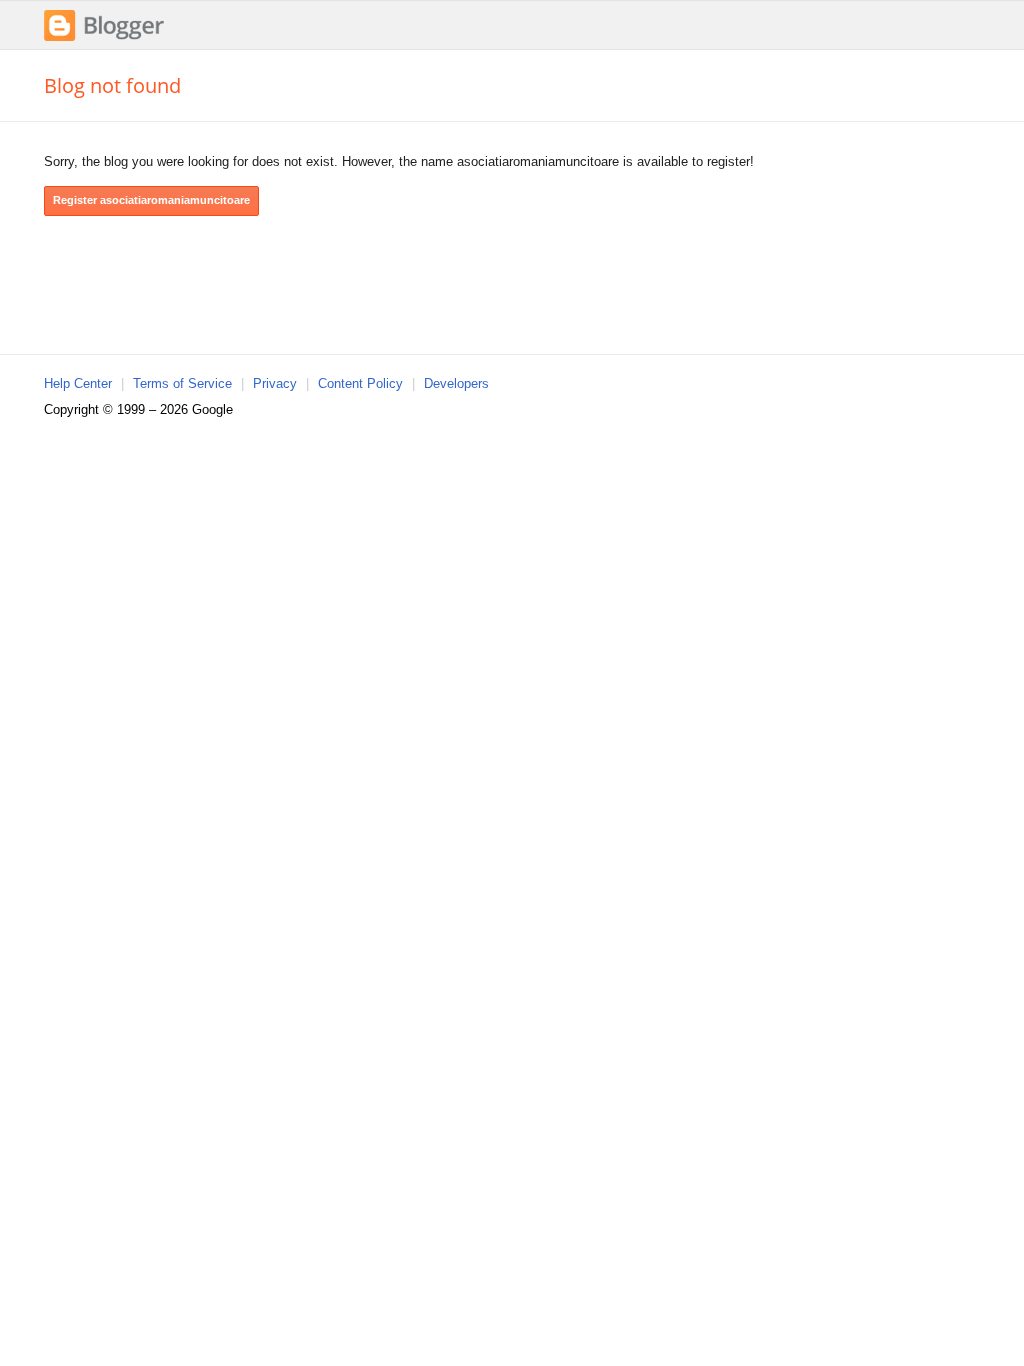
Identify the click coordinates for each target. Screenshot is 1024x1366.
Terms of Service (182, 383)
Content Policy (360, 383)
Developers (456, 383)
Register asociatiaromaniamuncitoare (151, 200)
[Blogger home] (104, 38)
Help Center (78, 383)
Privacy (275, 383)
